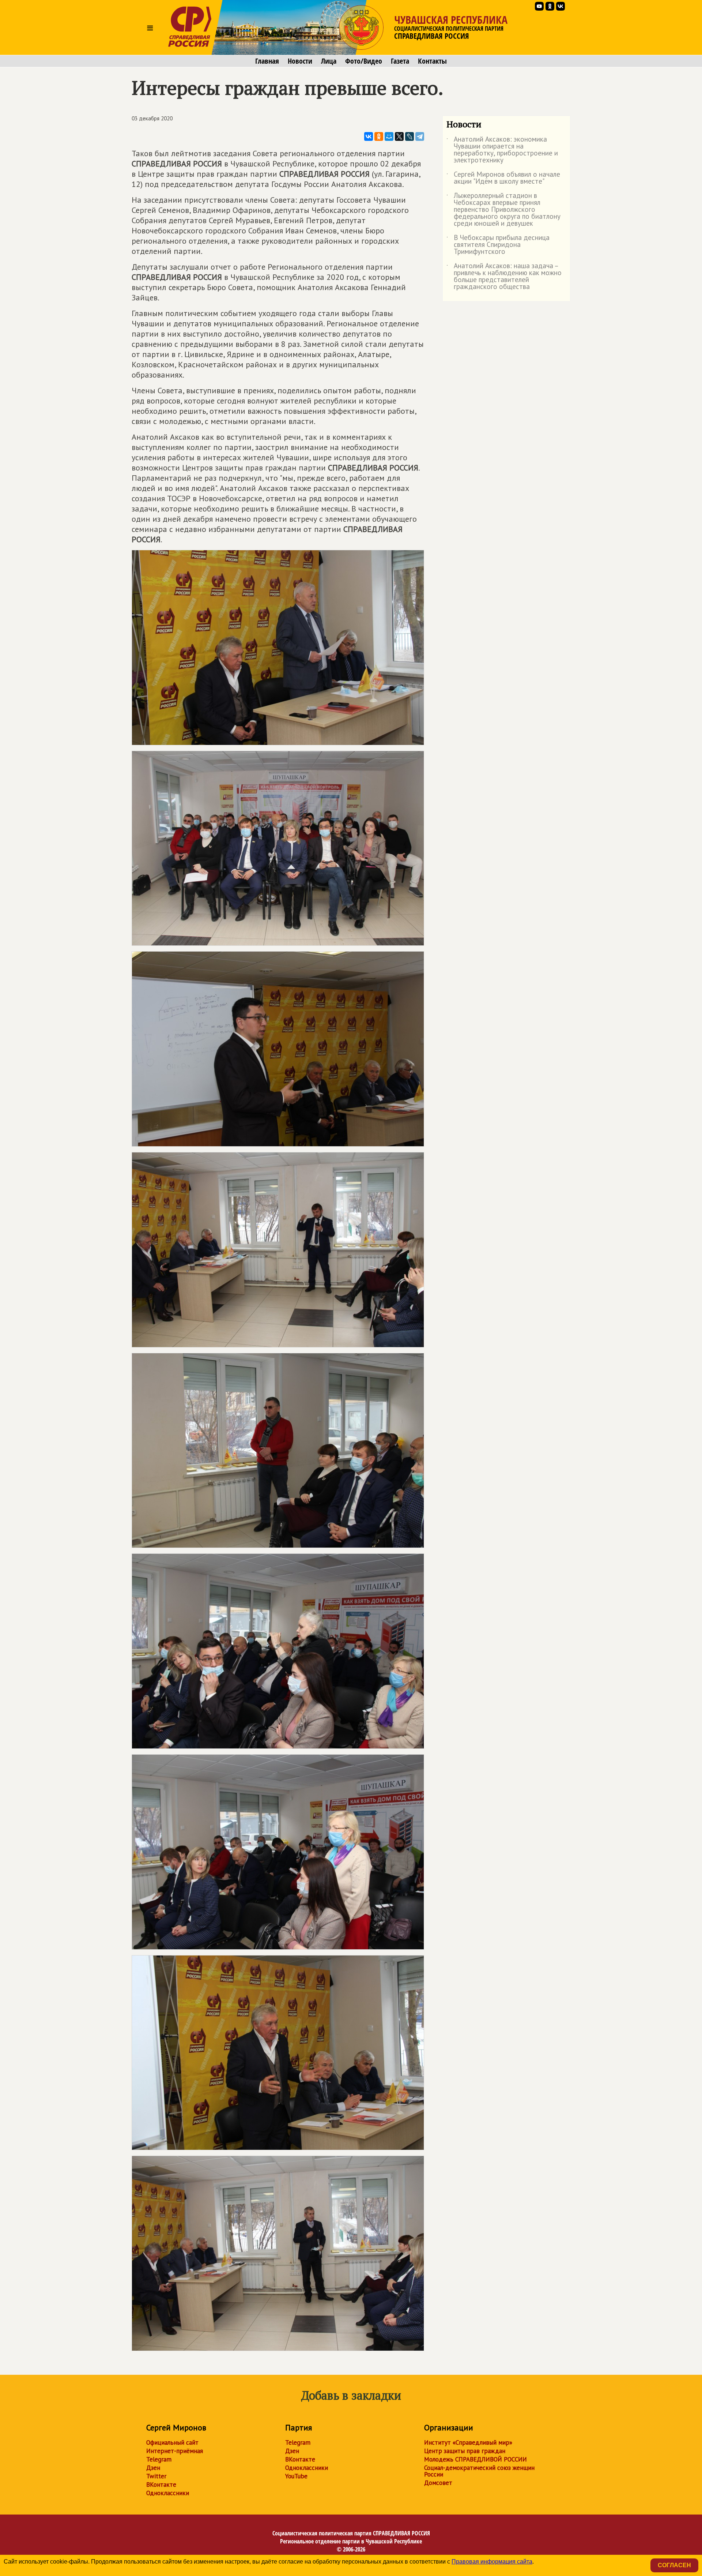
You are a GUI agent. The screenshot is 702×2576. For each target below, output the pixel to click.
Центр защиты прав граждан (465, 2451)
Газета (400, 61)
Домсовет (438, 2483)
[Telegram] (420, 136)
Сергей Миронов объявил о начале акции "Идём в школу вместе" (503, 178)
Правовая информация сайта (492, 2562)
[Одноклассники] (379, 136)
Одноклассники (168, 2493)
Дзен (153, 2468)
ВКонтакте (161, 2485)
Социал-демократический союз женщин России (479, 2471)
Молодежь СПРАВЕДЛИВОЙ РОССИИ (475, 2459)
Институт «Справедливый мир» (468, 2442)
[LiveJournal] (409, 136)
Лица (329, 61)
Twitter (156, 2476)
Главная (267, 61)
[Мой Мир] (389, 136)
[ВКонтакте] (369, 136)
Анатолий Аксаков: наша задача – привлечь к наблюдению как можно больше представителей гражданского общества (504, 277)
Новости (300, 61)
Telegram (159, 2459)
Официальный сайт (172, 2442)
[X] (399, 136)
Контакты (432, 61)
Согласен (674, 2565)
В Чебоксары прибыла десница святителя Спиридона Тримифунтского (498, 245)
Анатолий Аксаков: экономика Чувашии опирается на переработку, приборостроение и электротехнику (502, 150)
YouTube (296, 2476)
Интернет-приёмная (175, 2451)
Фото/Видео (364, 61)
